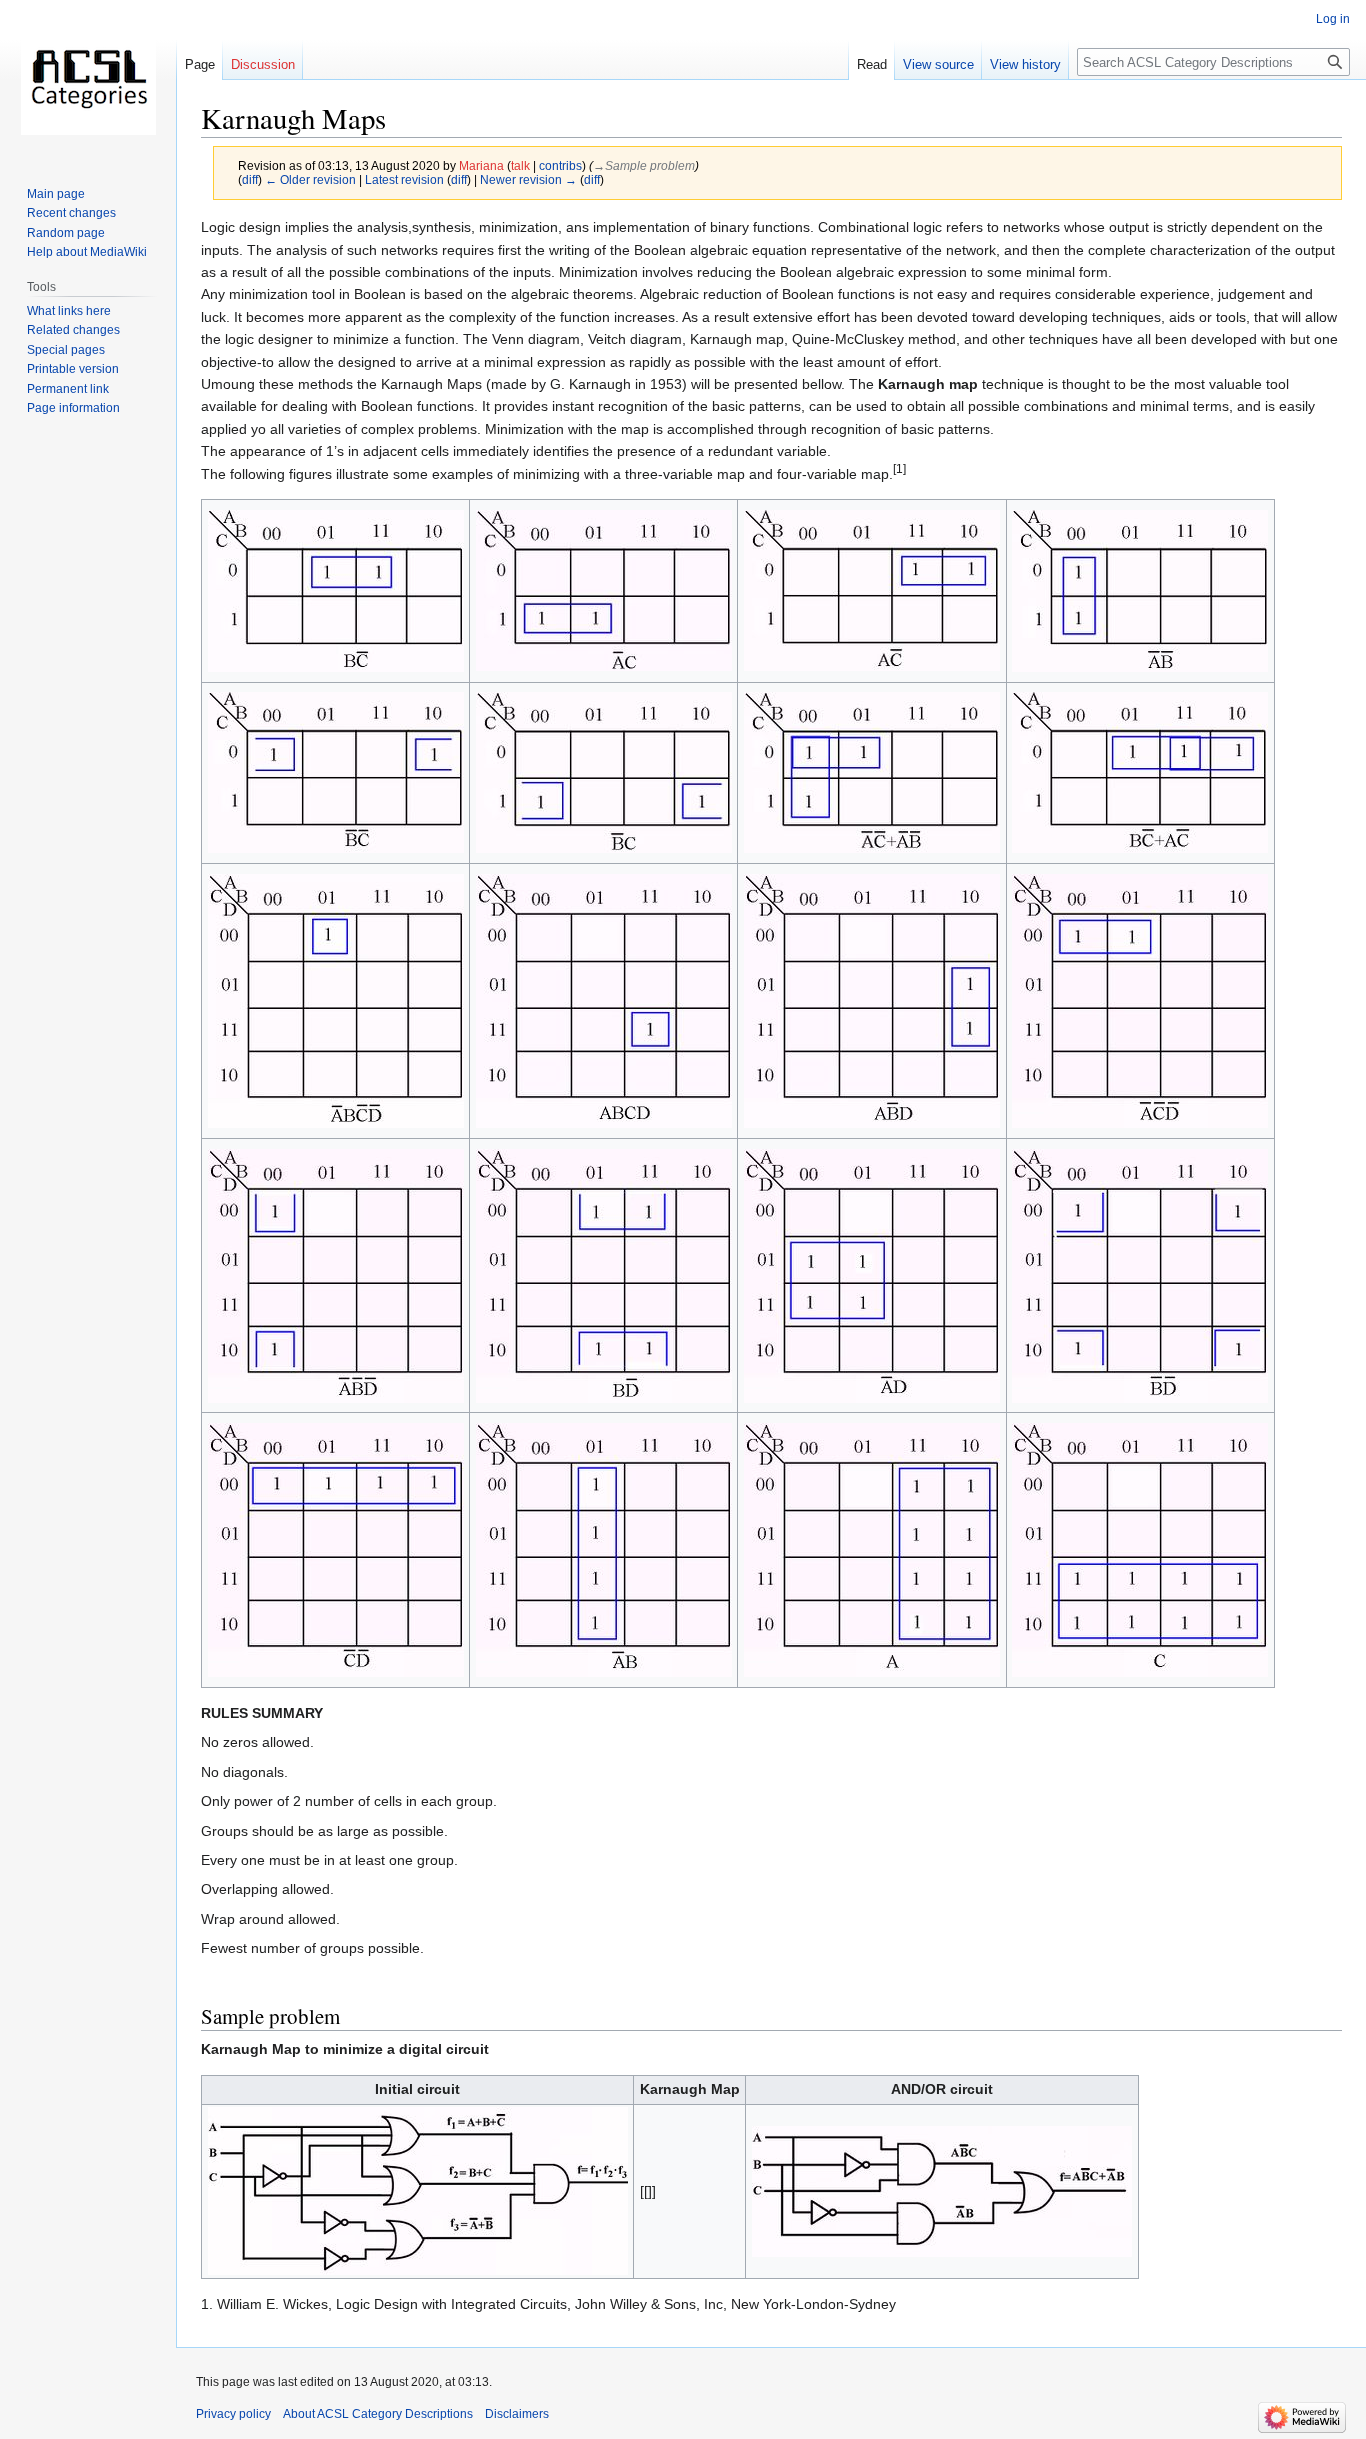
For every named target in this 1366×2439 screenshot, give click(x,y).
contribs (560, 165)
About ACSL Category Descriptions (378, 2414)
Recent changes (71, 213)
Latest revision (404, 179)
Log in (1333, 19)
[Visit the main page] (88, 80)
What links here (69, 311)
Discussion (263, 64)
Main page (56, 194)
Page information (73, 408)
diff (250, 179)
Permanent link (68, 389)
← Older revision (310, 179)
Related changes (73, 330)
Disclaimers (517, 2414)
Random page (66, 233)
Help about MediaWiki (87, 252)
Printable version (73, 369)
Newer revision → (528, 179)
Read (872, 64)
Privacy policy (233, 2414)
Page (200, 64)
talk (520, 165)
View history (1025, 64)
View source (938, 64)
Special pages (66, 350)
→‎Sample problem (644, 165)
